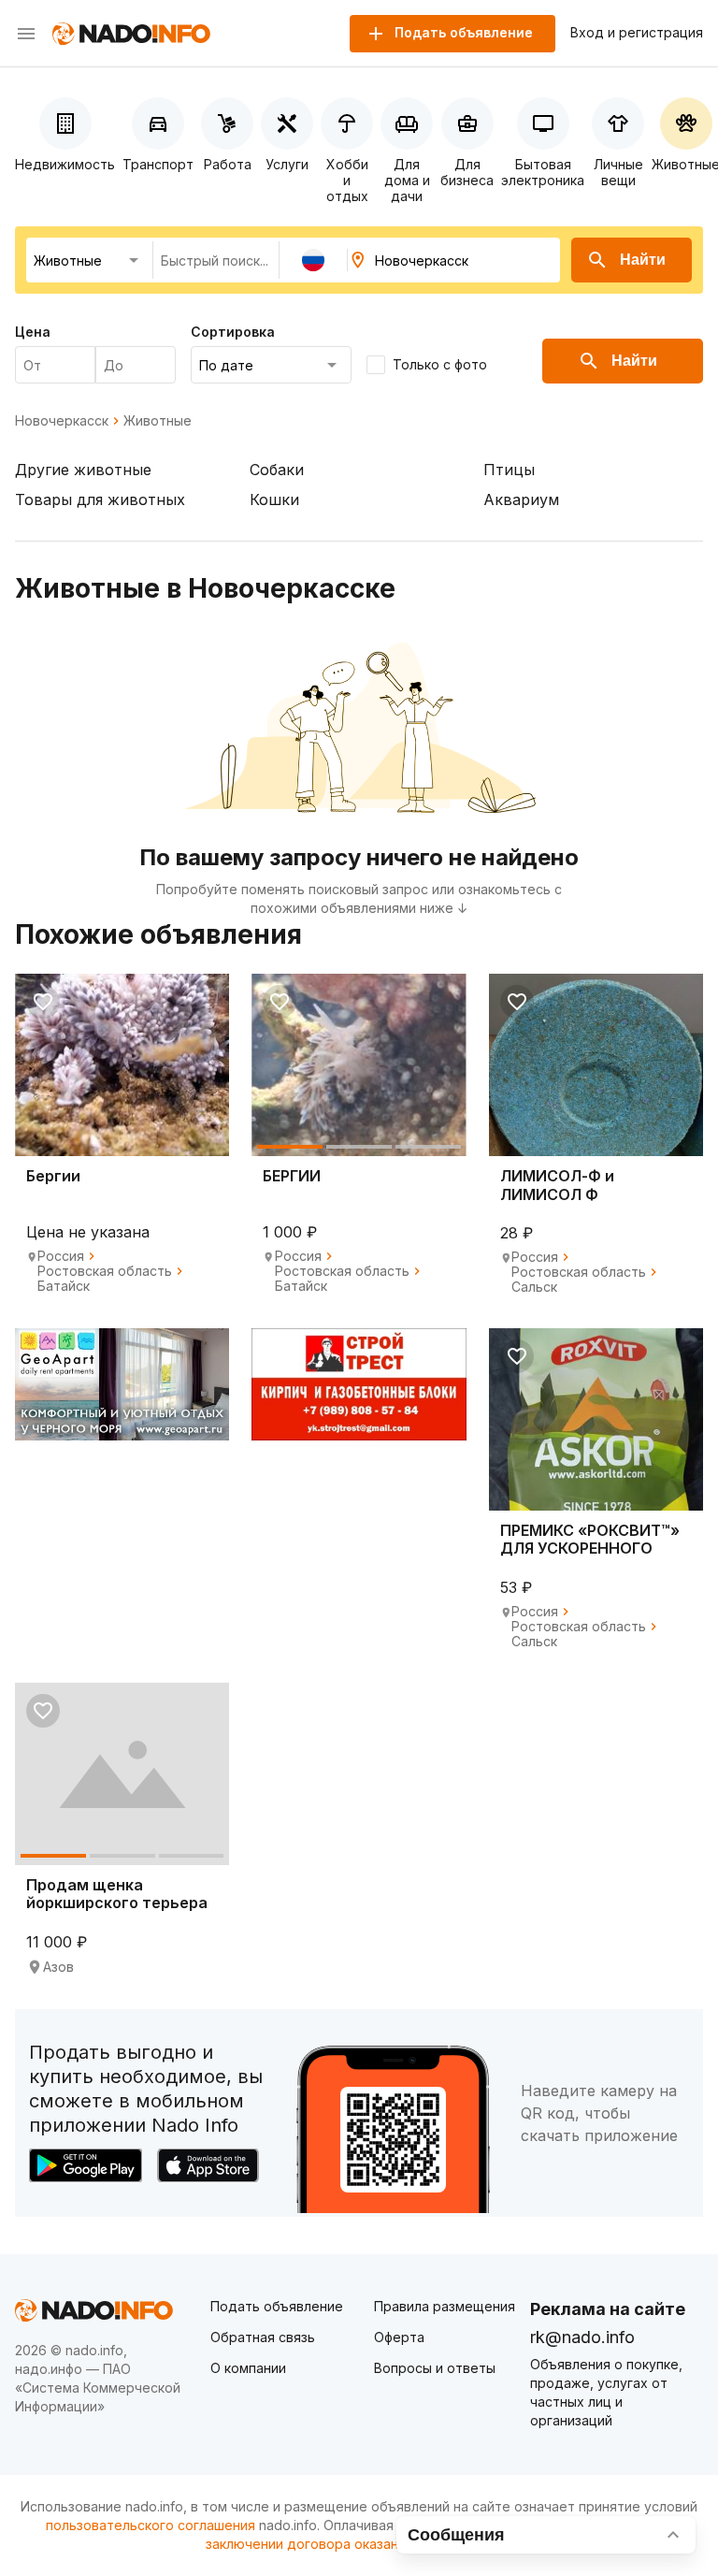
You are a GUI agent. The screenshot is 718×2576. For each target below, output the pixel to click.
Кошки (274, 499)
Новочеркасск (62, 421)
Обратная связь (263, 2337)
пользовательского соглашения (151, 2525)
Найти (643, 260)
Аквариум (521, 499)
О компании (248, 2368)
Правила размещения (445, 2306)
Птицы (509, 470)
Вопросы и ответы (435, 2368)
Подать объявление (277, 2306)
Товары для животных (100, 499)
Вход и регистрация (637, 33)
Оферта (399, 2337)
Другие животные (83, 470)
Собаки (277, 470)
